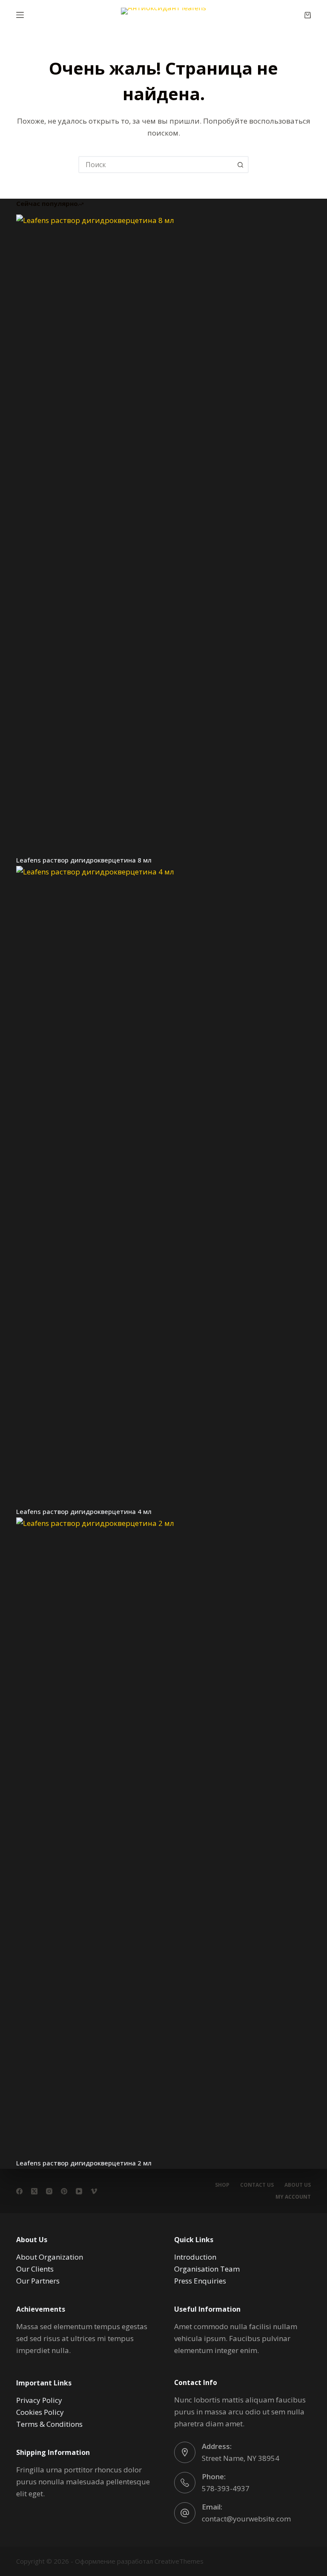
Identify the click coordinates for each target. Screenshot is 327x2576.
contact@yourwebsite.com (246, 2519)
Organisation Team (207, 2269)
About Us (298, 2185)
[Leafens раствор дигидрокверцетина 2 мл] (163, 1837)
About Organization (50, 2257)
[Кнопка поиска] (240, 165)
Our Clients (35, 2269)
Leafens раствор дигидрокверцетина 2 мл (84, 2163)
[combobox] (156, 165)
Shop (222, 2185)
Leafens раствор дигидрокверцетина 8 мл (84, 860)
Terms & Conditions (49, 2424)
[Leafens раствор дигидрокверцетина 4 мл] (163, 1186)
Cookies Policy (40, 2412)
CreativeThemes (179, 2561)
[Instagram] (49, 2191)
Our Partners (38, 2281)
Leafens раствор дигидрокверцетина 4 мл (84, 1511)
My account (293, 2197)
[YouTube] (79, 2191)
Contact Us (257, 2185)
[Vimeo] (94, 2191)
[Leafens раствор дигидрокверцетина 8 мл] (163, 534)
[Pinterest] (64, 2191)
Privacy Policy (39, 2400)
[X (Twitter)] (34, 2191)
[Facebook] (19, 2191)
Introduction (195, 2257)
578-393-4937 (226, 2488)
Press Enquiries (200, 2281)
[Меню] (20, 15)
